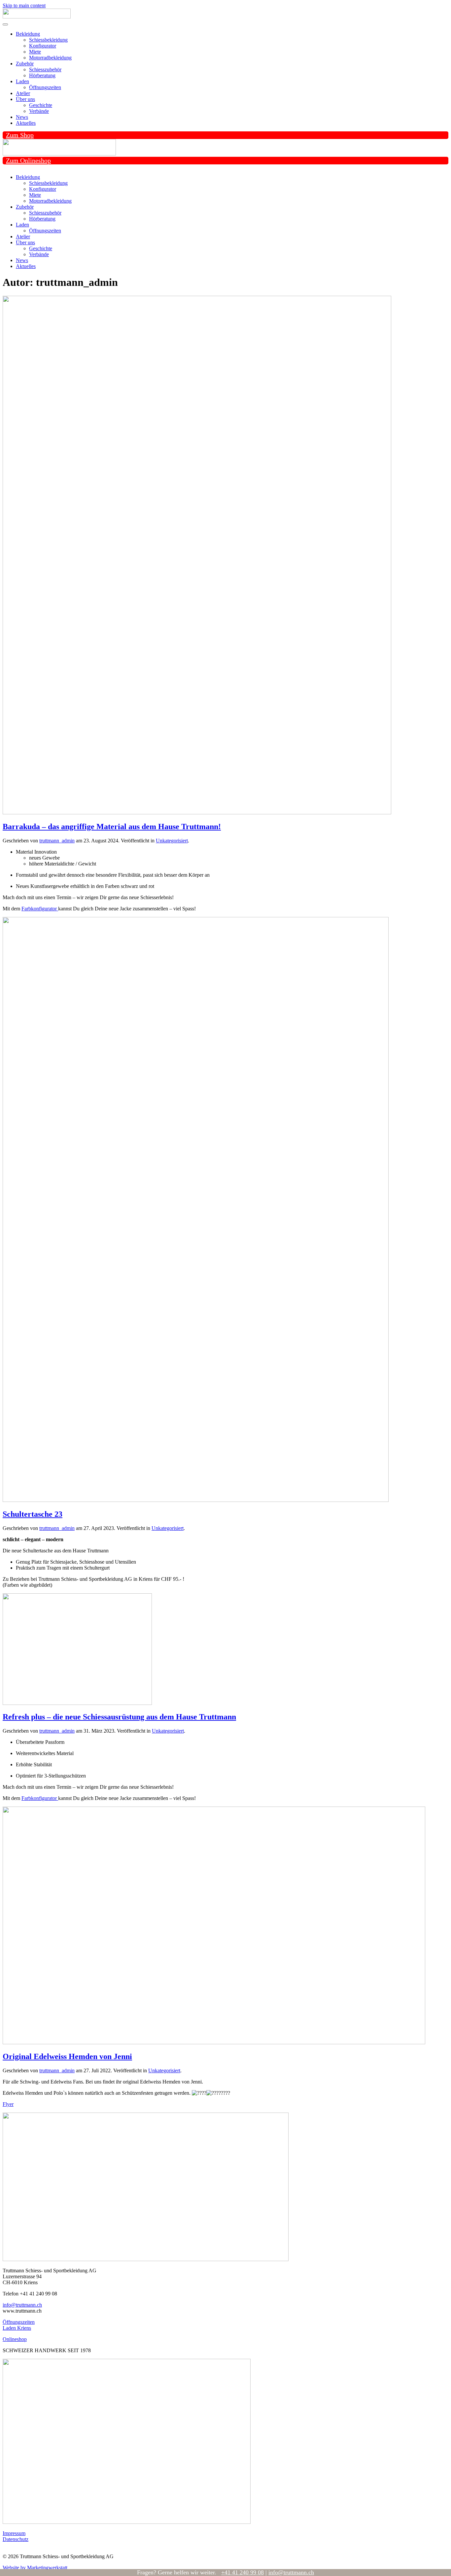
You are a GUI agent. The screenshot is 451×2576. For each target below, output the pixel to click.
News (22, 117)
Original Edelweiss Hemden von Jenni (67, 2056)
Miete (35, 52)
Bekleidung (28, 34)
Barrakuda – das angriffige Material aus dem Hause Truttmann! (112, 827)
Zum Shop (20, 135)
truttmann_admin (57, 841)
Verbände (39, 111)
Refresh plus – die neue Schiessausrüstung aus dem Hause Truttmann (119, 1717)
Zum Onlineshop (28, 160)
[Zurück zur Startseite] (37, 17)
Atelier (23, 93)
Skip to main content (24, 5)
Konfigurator (43, 46)
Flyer (8, 2104)
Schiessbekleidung (48, 40)
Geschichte (41, 105)
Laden (22, 81)
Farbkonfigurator (40, 909)
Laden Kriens (17, 2328)
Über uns (25, 99)
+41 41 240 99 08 (243, 2572)
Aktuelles (26, 123)
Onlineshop (15, 2339)
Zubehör (25, 64)
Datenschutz (16, 2539)
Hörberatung (42, 75)
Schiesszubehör (45, 69)
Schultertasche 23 (33, 1514)
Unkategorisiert (172, 841)
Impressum (14, 2533)
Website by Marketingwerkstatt (35, 2568)
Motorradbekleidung (50, 58)
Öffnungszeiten (45, 87)
